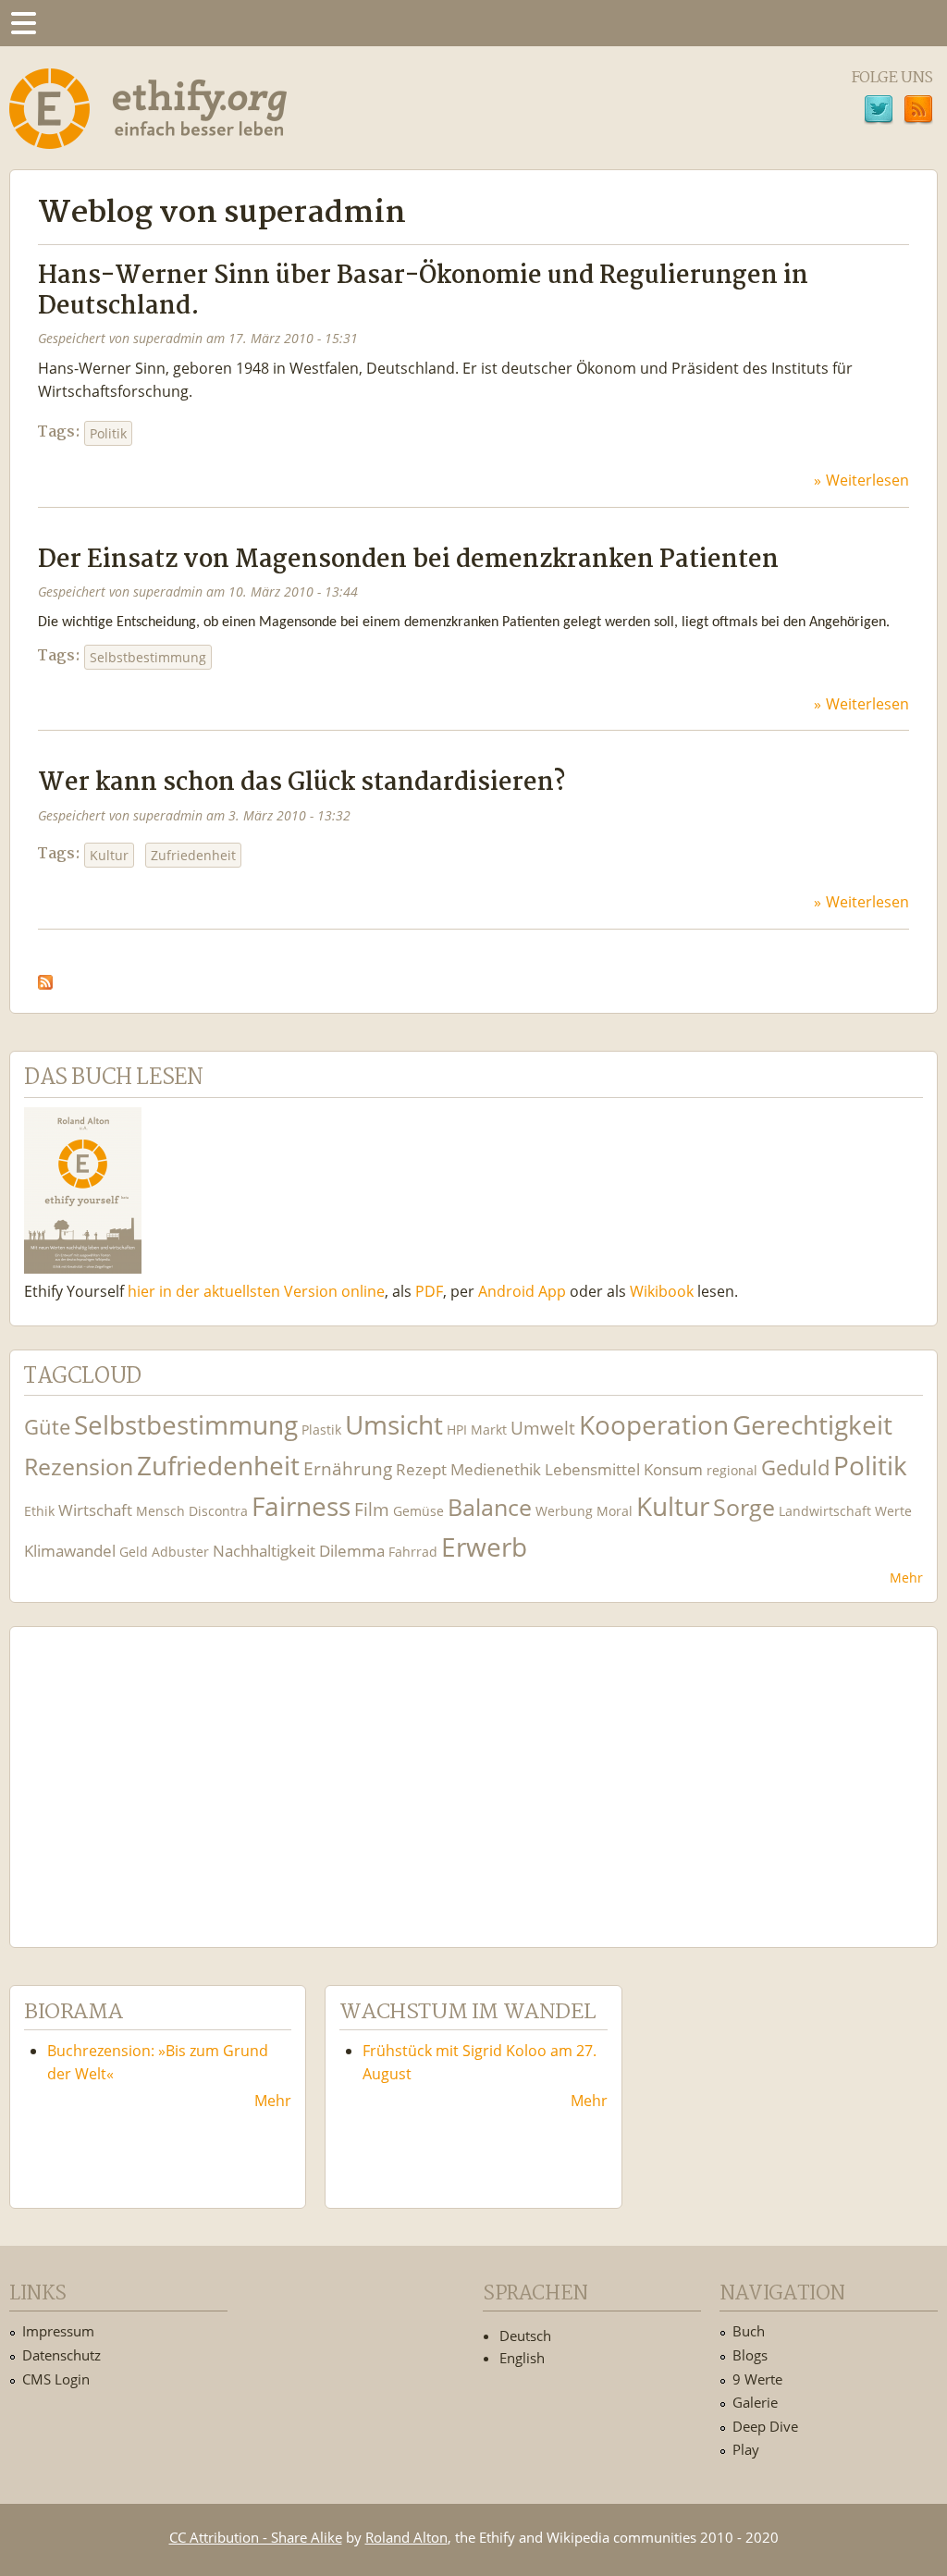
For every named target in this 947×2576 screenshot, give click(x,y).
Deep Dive (765, 2426)
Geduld (795, 1467)
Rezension (79, 1467)
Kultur (109, 855)
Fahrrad (413, 1552)
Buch (749, 2331)
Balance (490, 1507)
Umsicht (394, 1425)
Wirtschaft (95, 1510)
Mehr (906, 1578)
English (522, 2358)
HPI (457, 1430)
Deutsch (525, 2336)
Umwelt (543, 1428)
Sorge (744, 1507)
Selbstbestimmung (148, 657)
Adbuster (180, 1552)
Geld (134, 1552)
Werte (893, 1511)
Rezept (421, 1469)
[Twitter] (879, 112)
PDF (429, 1291)
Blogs (750, 2355)
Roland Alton (406, 2537)
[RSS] (918, 112)
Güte (47, 1426)
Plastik (321, 1430)
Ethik (39, 1511)
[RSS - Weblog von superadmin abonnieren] (45, 978)
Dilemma (352, 1551)
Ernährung (348, 1468)
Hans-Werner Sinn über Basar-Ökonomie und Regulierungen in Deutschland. (423, 291)
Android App (522, 1291)
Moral (615, 1511)
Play (746, 2449)
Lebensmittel (592, 1469)
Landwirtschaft (825, 1511)
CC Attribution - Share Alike (256, 2537)
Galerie (755, 2402)
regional (732, 1470)
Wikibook (662, 1291)
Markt (489, 1430)
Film (372, 1509)
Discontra (218, 1511)
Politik (108, 433)
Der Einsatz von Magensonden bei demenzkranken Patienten (408, 560)
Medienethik (496, 1469)
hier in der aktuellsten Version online (256, 1291)
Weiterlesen (867, 480)
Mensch (160, 1511)
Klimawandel (70, 1551)
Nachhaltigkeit (264, 1551)
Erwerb (484, 1547)
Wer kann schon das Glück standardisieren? (301, 783)
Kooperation (654, 1425)
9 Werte (757, 2379)
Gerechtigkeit (812, 1425)
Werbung (564, 1511)
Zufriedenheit (193, 855)
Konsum (673, 1469)
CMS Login (56, 2379)
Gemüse (418, 1511)
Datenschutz (61, 2355)
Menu (23, 23)
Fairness (301, 1506)
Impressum (58, 2331)
